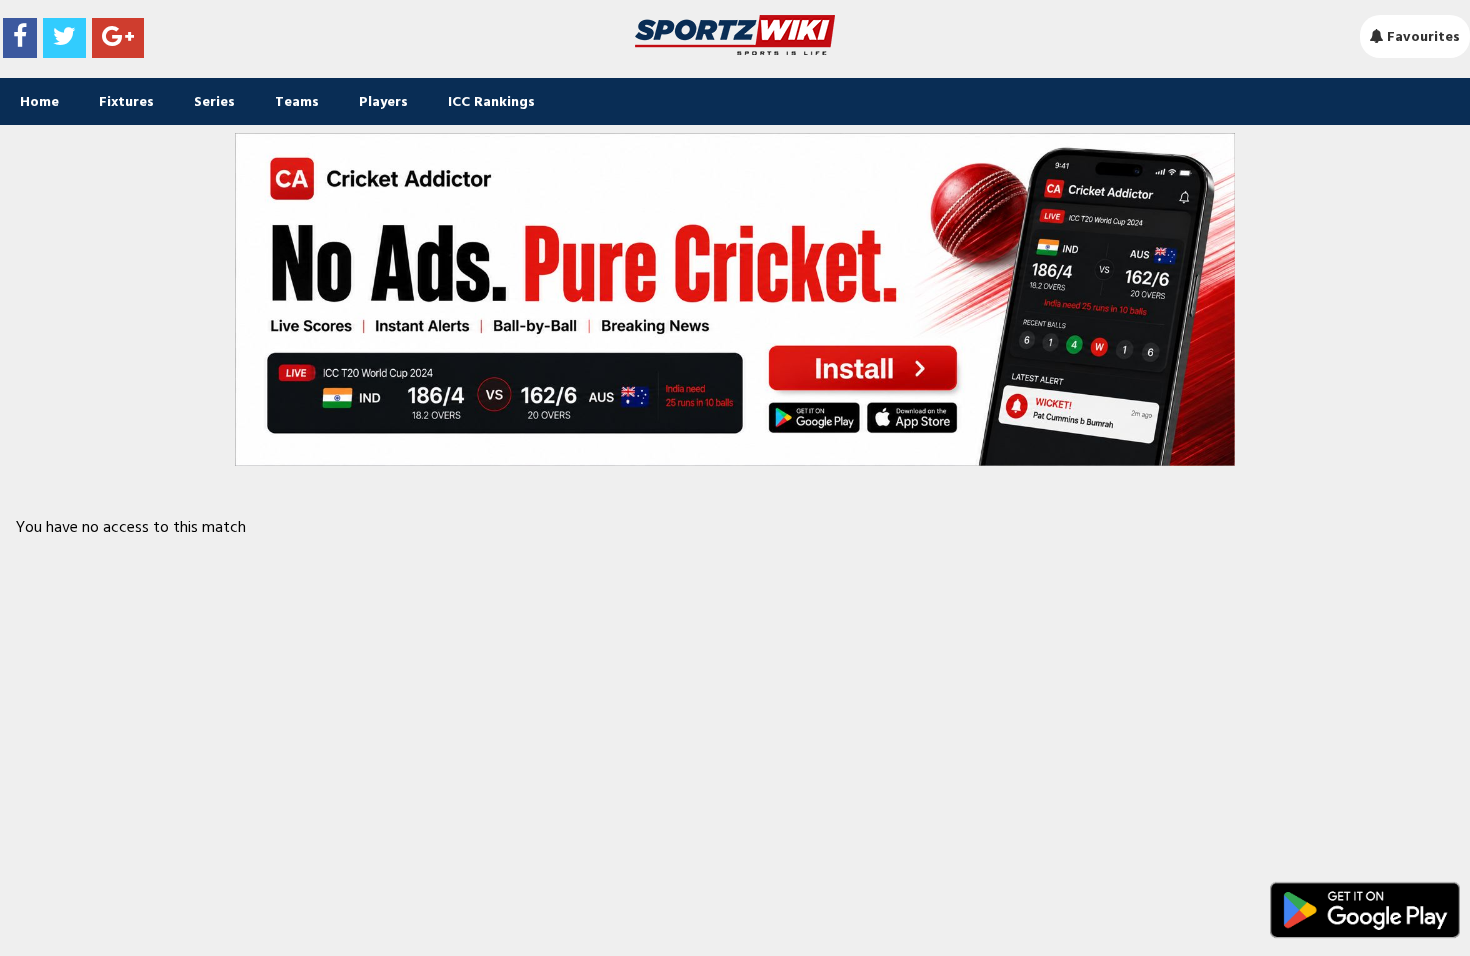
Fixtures (126, 101)
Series (214, 101)
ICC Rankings (491, 101)
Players (383, 101)
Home (39, 101)
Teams (297, 101)
